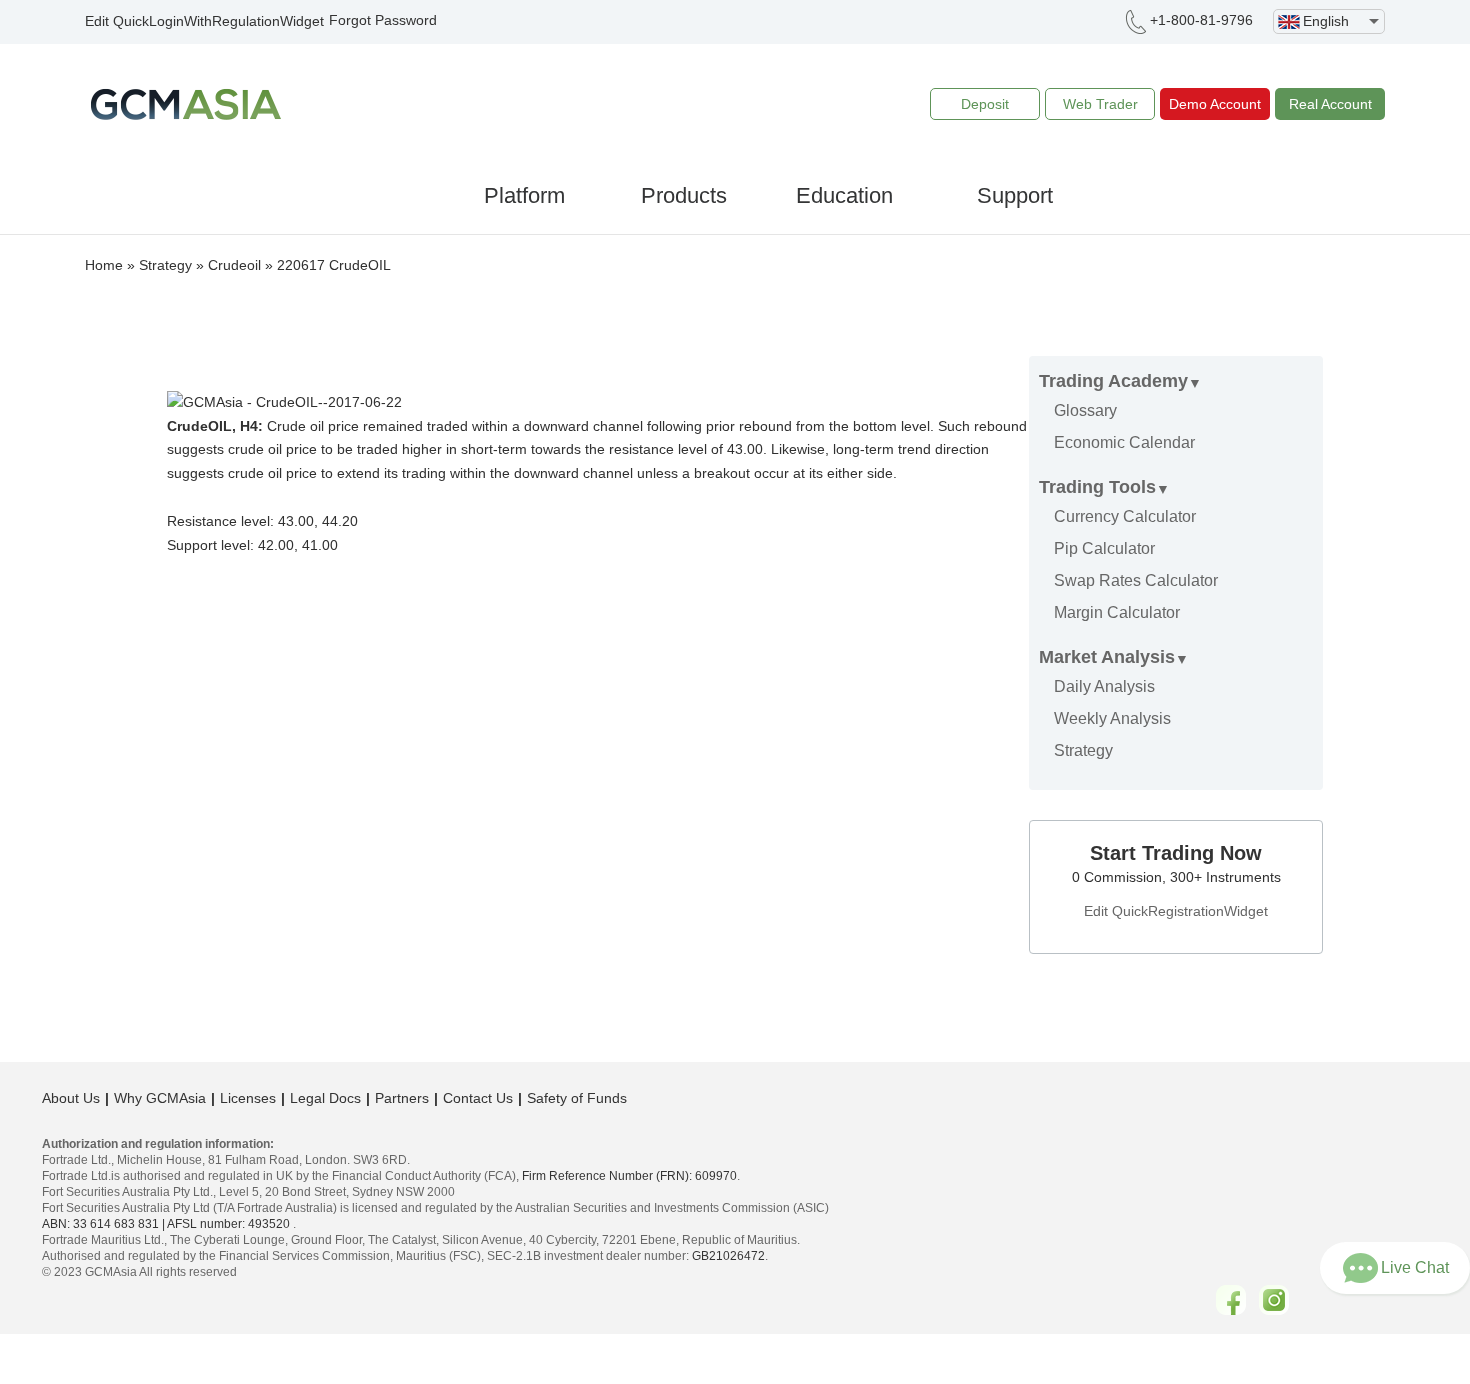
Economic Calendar (1124, 442)
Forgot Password (383, 20)
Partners (402, 1098)
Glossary (1085, 410)
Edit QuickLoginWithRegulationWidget (204, 21)
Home (104, 265)
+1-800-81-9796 (1201, 20)
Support (1015, 195)
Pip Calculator (1104, 548)
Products (684, 195)
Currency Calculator (1125, 516)
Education (844, 195)
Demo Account (1215, 104)
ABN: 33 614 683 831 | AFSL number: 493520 (166, 1224)
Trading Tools (1097, 487)
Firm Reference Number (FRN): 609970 (629, 1176)
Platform (524, 195)
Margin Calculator (1117, 612)
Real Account (1330, 104)
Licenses (248, 1098)
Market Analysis (1107, 657)
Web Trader (1100, 104)
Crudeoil (234, 265)
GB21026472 (728, 1256)
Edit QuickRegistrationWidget (1176, 911)
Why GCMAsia (160, 1098)
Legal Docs (325, 1098)
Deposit (985, 104)
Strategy (165, 265)
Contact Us (478, 1098)
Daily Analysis (1104, 686)
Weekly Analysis (1112, 718)
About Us (71, 1098)
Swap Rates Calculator (1136, 580)
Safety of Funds (577, 1098)
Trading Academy (1113, 381)
